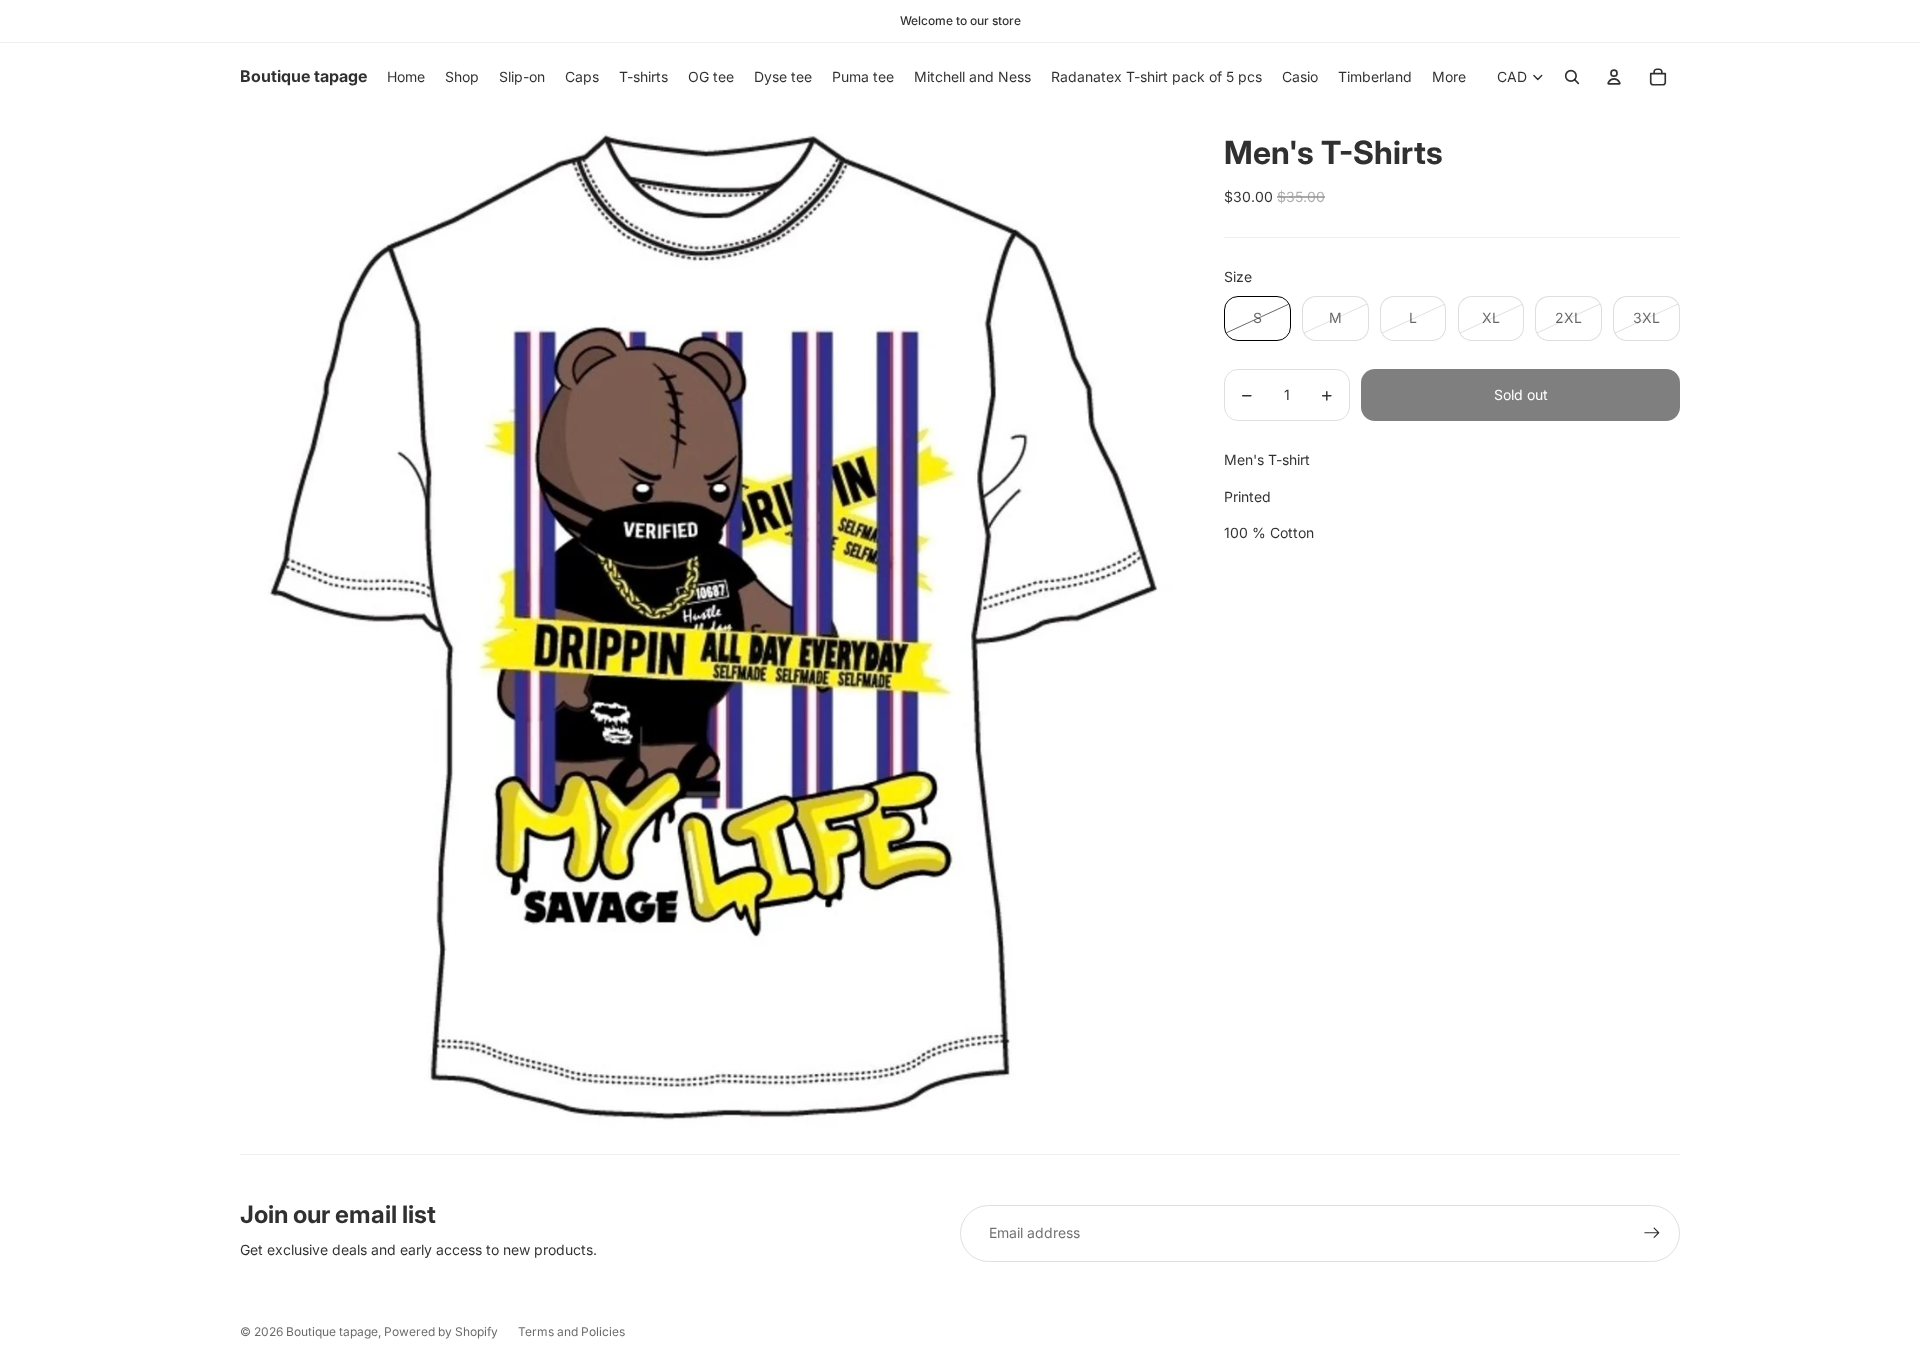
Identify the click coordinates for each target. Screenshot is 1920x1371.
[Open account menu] (1614, 77)
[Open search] (1572, 77)
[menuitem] (1449, 77)
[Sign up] (1652, 1233)
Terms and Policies (571, 1331)
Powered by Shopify (441, 1331)
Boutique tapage (332, 1331)
